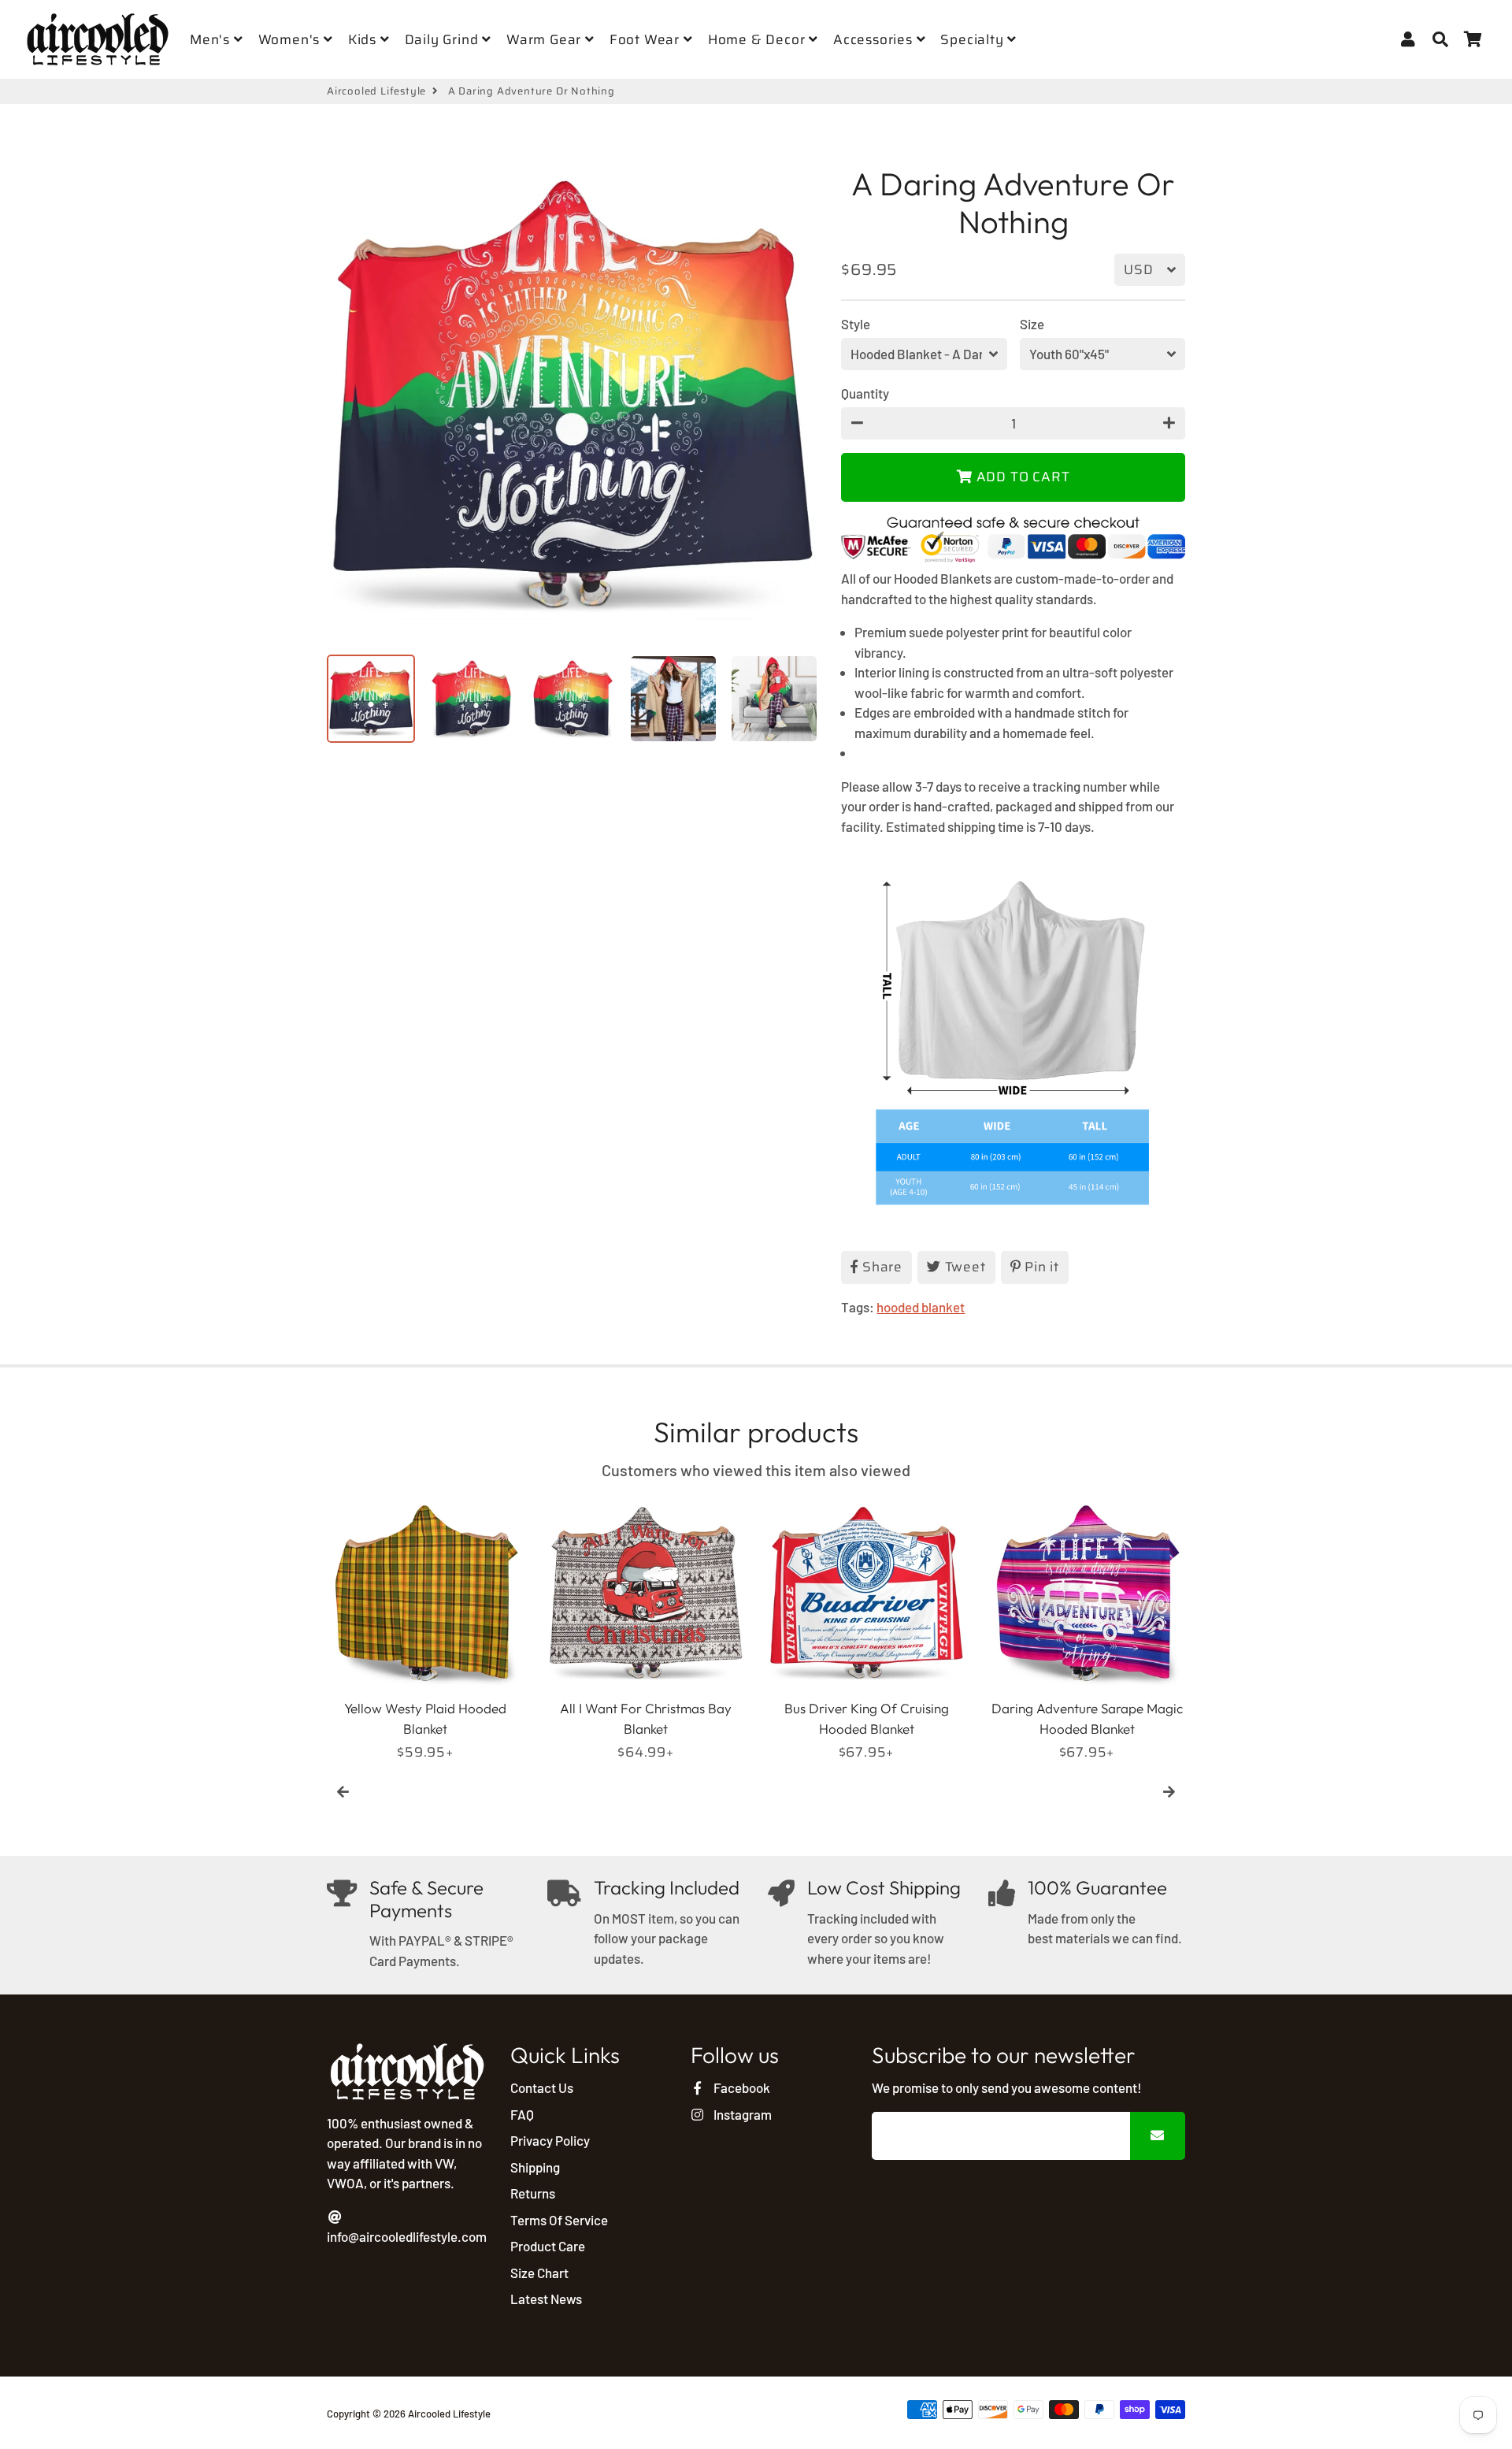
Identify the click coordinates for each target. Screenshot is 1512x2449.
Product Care (548, 2246)
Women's (291, 39)
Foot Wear (647, 39)
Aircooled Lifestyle (376, 91)
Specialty (974, 39)
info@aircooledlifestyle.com (407, 2236)
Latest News (546, 2299)
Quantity (865, 393)
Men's (212, 39)
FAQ (522, 2114)
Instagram (741, 2114)
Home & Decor (758, 39)
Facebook (740, 2087)
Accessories (875, 39)
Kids (364, 39)
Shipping (535, 2167)
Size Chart (539, 2273)
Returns (533, 2193)
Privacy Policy (550, 2140)
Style (856, 324)
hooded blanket (921, 1307)
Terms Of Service (559, 2220)
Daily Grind (444, 39)
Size (1032, 324)
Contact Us (542, 2087)
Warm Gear (546, 39)
